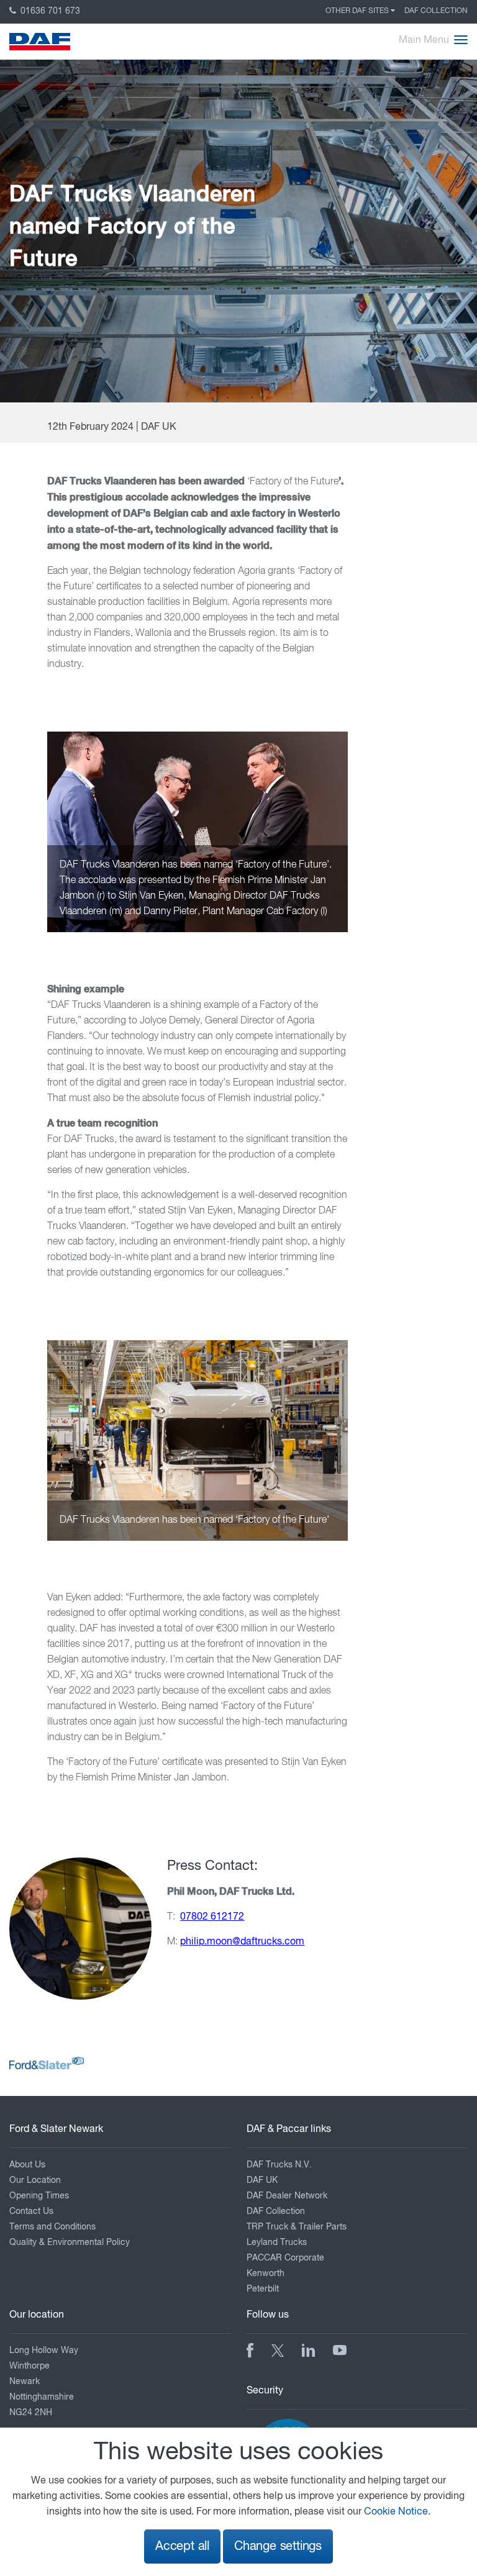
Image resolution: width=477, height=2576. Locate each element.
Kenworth (266, 2274)
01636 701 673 (49, 11)
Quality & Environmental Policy (70, 2243)
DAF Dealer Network (287, 2196)
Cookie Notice (396, 2512)
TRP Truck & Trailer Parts (297, 2227)
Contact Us (31, 2211)
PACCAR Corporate (285, 2258)
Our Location (35, 2180)
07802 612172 (212, 1917)
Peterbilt (263, 2289)
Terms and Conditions (52, 2227)
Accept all (182, 2547)
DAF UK (262, 2180)
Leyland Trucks (277, 2243)
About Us (27, 2165)
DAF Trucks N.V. (279, 2165)
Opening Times (39, 2196)
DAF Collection (436, 11)
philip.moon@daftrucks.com (242, 1942)
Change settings (278, 2547)
